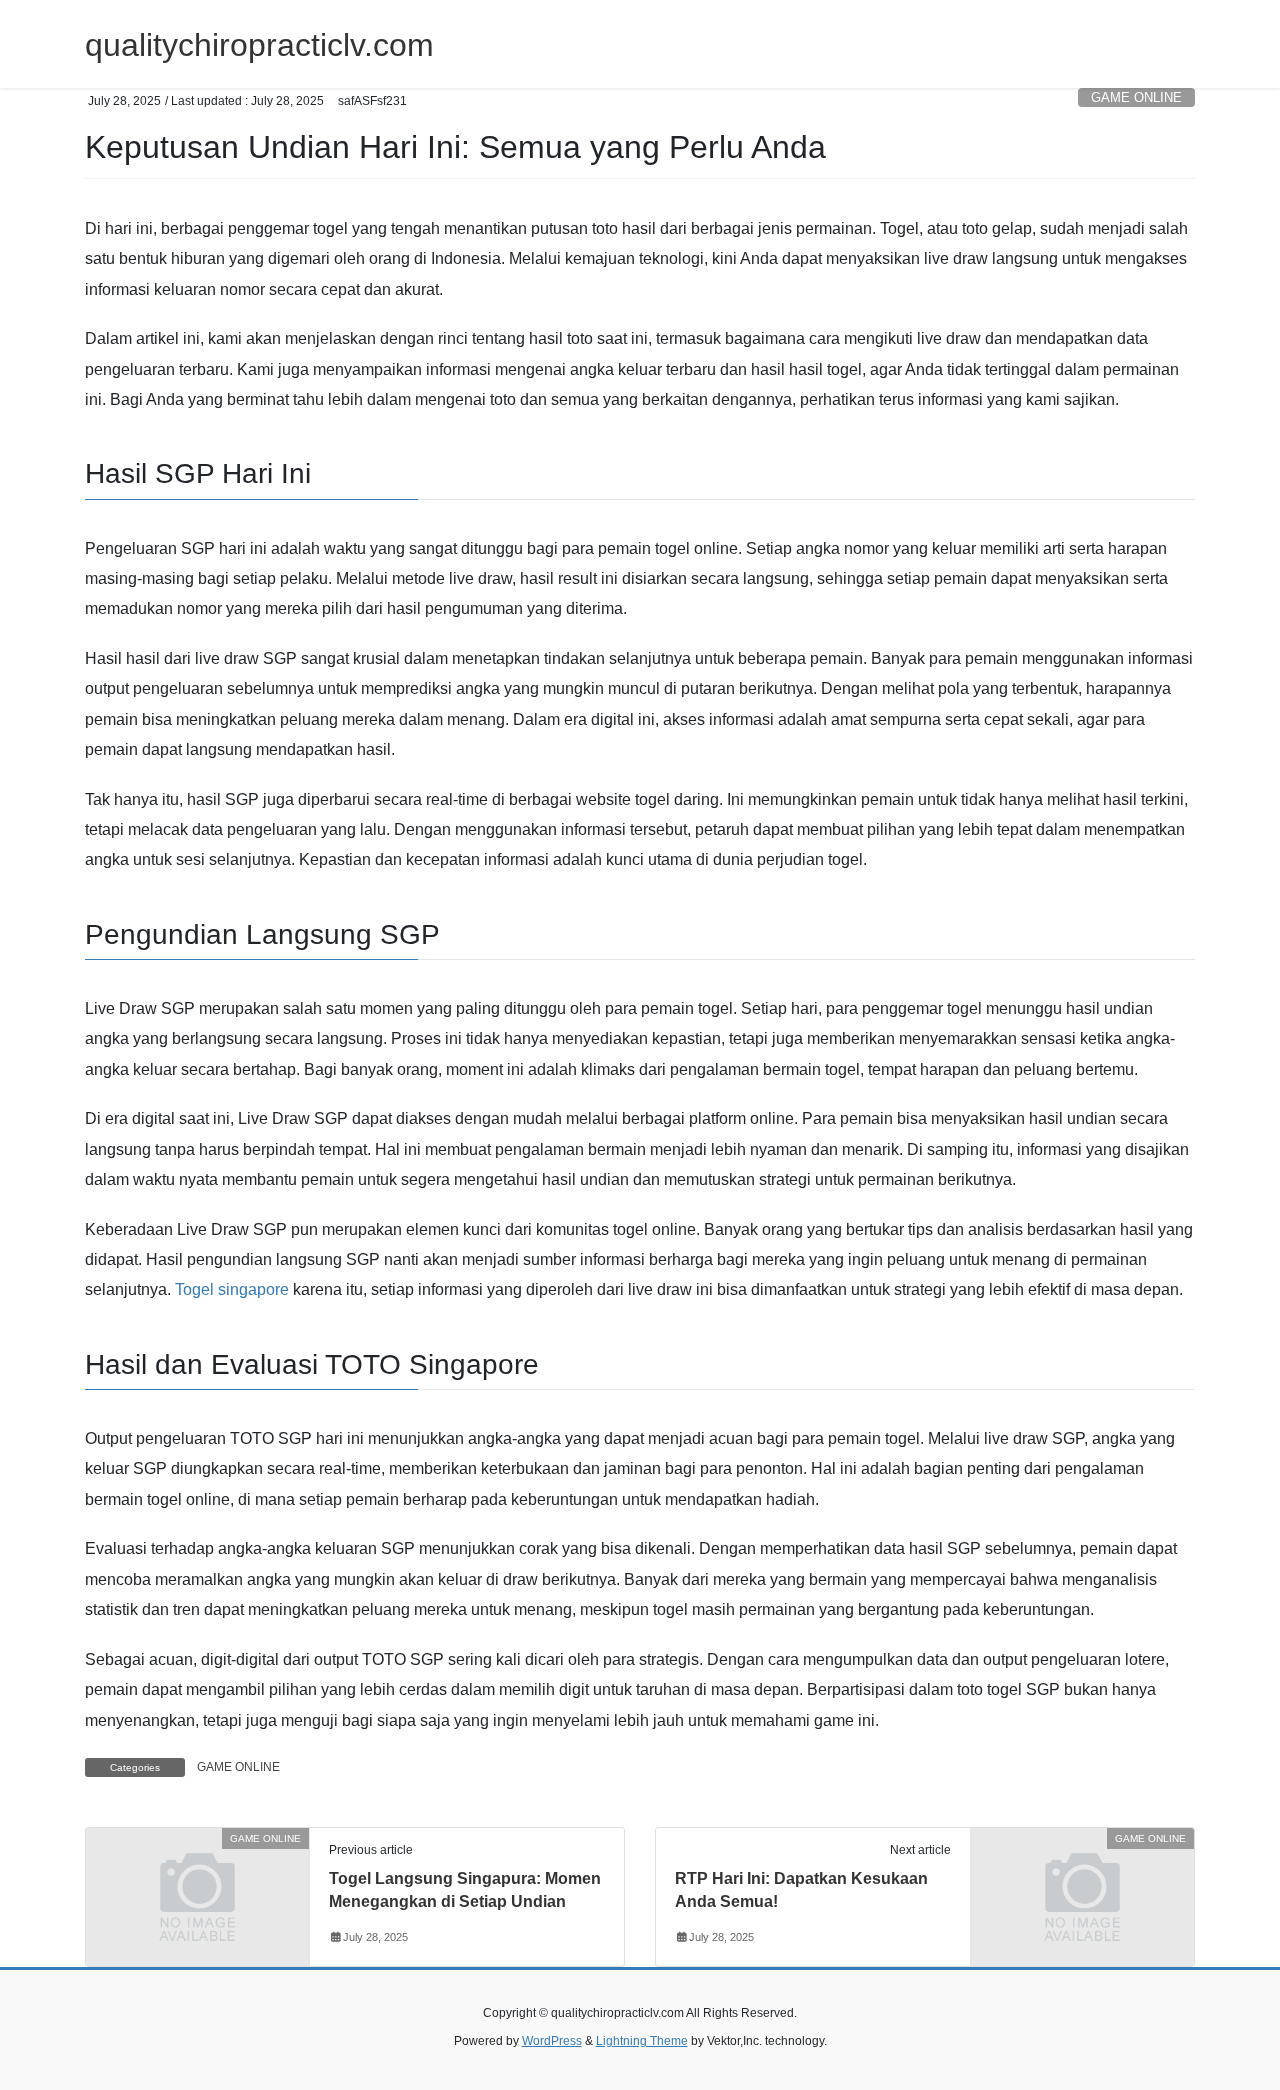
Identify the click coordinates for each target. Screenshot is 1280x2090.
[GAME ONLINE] (197, 1895)
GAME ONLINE (1136, 97)
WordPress (552, 2041)
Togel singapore (232, 1289)
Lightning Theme (642, 2041)
